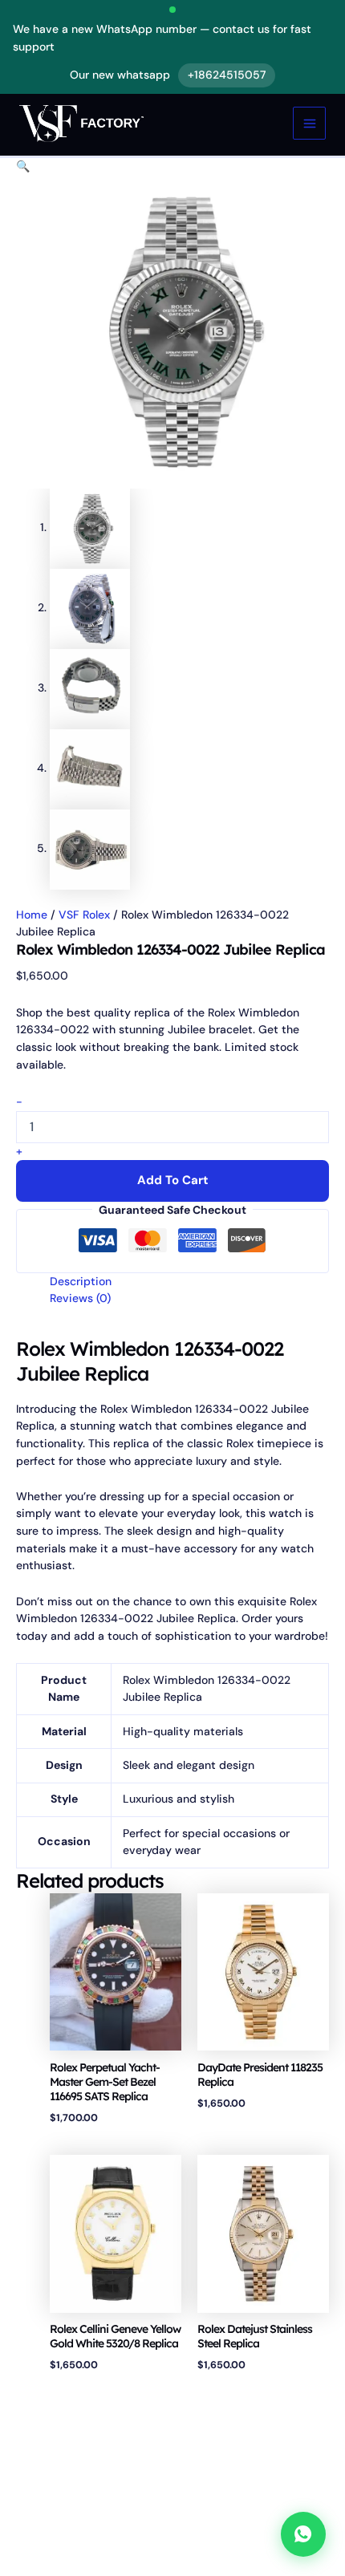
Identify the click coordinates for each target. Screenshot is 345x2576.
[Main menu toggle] (309, 123)
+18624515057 (227, 75)
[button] (23, 166)
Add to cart (173, 1180)
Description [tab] (81, 1281)
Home (32, 915)
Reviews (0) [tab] (80, 1298)
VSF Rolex (84, 915)
